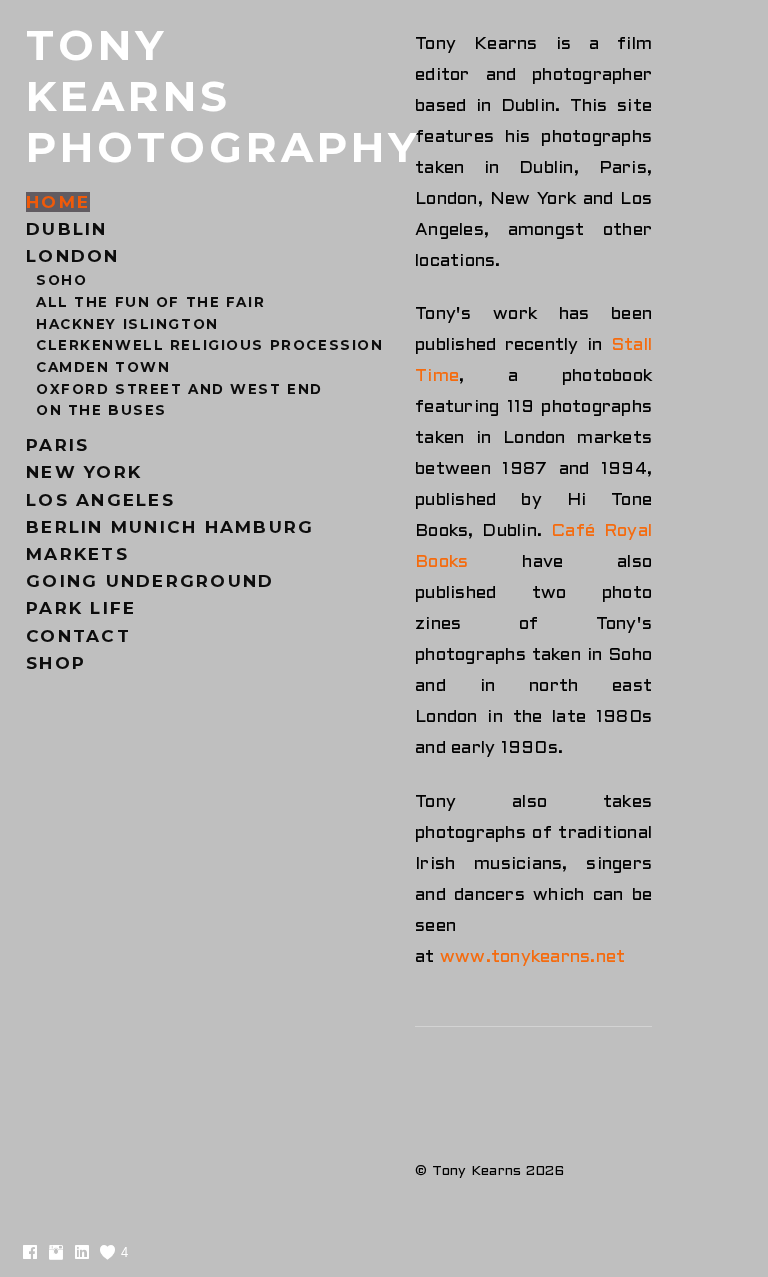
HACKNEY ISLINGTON (127, 324)
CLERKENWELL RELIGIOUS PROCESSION (209, 345)
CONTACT (78, 636)
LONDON (73, 256)
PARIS (57, 445)
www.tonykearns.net (533, 957)
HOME (58, 202)
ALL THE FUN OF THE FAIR (150, 302)
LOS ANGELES (100, 500)
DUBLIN (67, 229)
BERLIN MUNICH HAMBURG (170, 527)
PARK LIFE (81, 608)
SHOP (56, 663)
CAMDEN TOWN (103, 367)
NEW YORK (84, 472)
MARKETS (77, 554)
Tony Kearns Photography (223, 96)
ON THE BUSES (101, 410)
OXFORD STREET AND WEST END (179, 389)
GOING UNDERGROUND (150, 581)
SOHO (61, 280)
